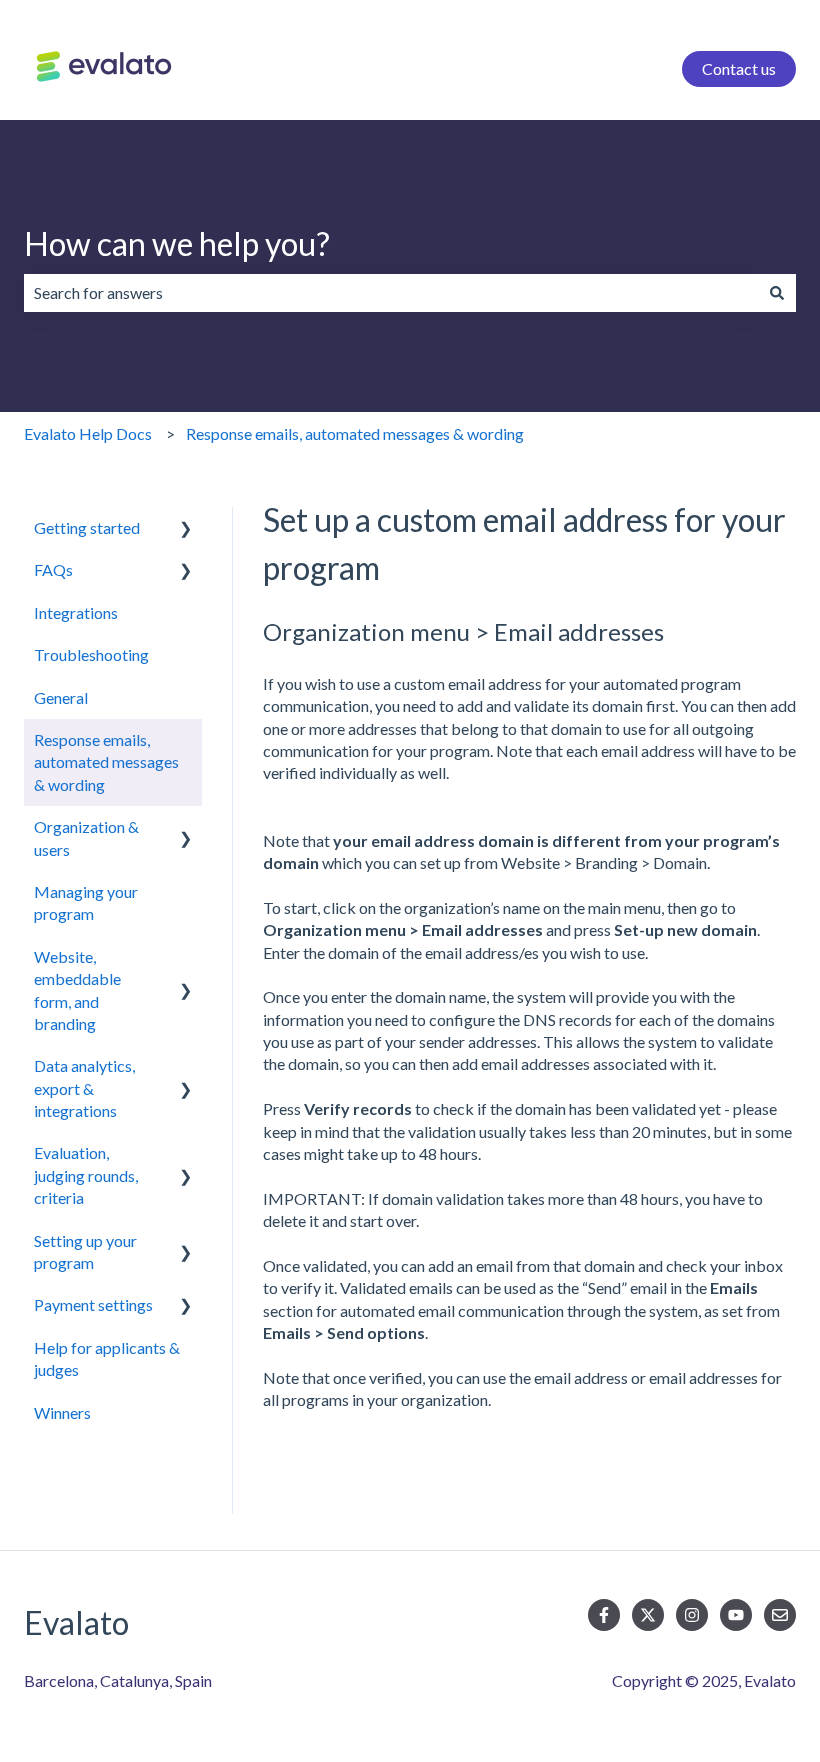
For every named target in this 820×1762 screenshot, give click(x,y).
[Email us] (780, 1615)
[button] (186, 529)
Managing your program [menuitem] (86, 902)
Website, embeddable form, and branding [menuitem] (77, 990)
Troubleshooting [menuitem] (91, 654)
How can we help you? (177, 243)
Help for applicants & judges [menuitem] (107, 1358)
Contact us (739, 68)
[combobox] (391, 293)
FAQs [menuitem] (53, 569)
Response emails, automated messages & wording (355, 433)
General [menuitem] (61, 697)
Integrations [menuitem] (76, 612)
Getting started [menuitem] (87, 527)
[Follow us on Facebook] (604, 1615)
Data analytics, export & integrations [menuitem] (84, 1088)
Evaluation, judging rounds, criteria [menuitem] (86, 1175)
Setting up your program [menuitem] (85, 1251)
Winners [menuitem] (62, 1412)
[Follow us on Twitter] (648, 1615)
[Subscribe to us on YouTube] (736, 1615)
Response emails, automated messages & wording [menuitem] (106, 762)
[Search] (777, 293)
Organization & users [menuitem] (86, 837)
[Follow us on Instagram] (692, 1615)
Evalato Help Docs (88, 433)
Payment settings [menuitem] (93, 1304)
